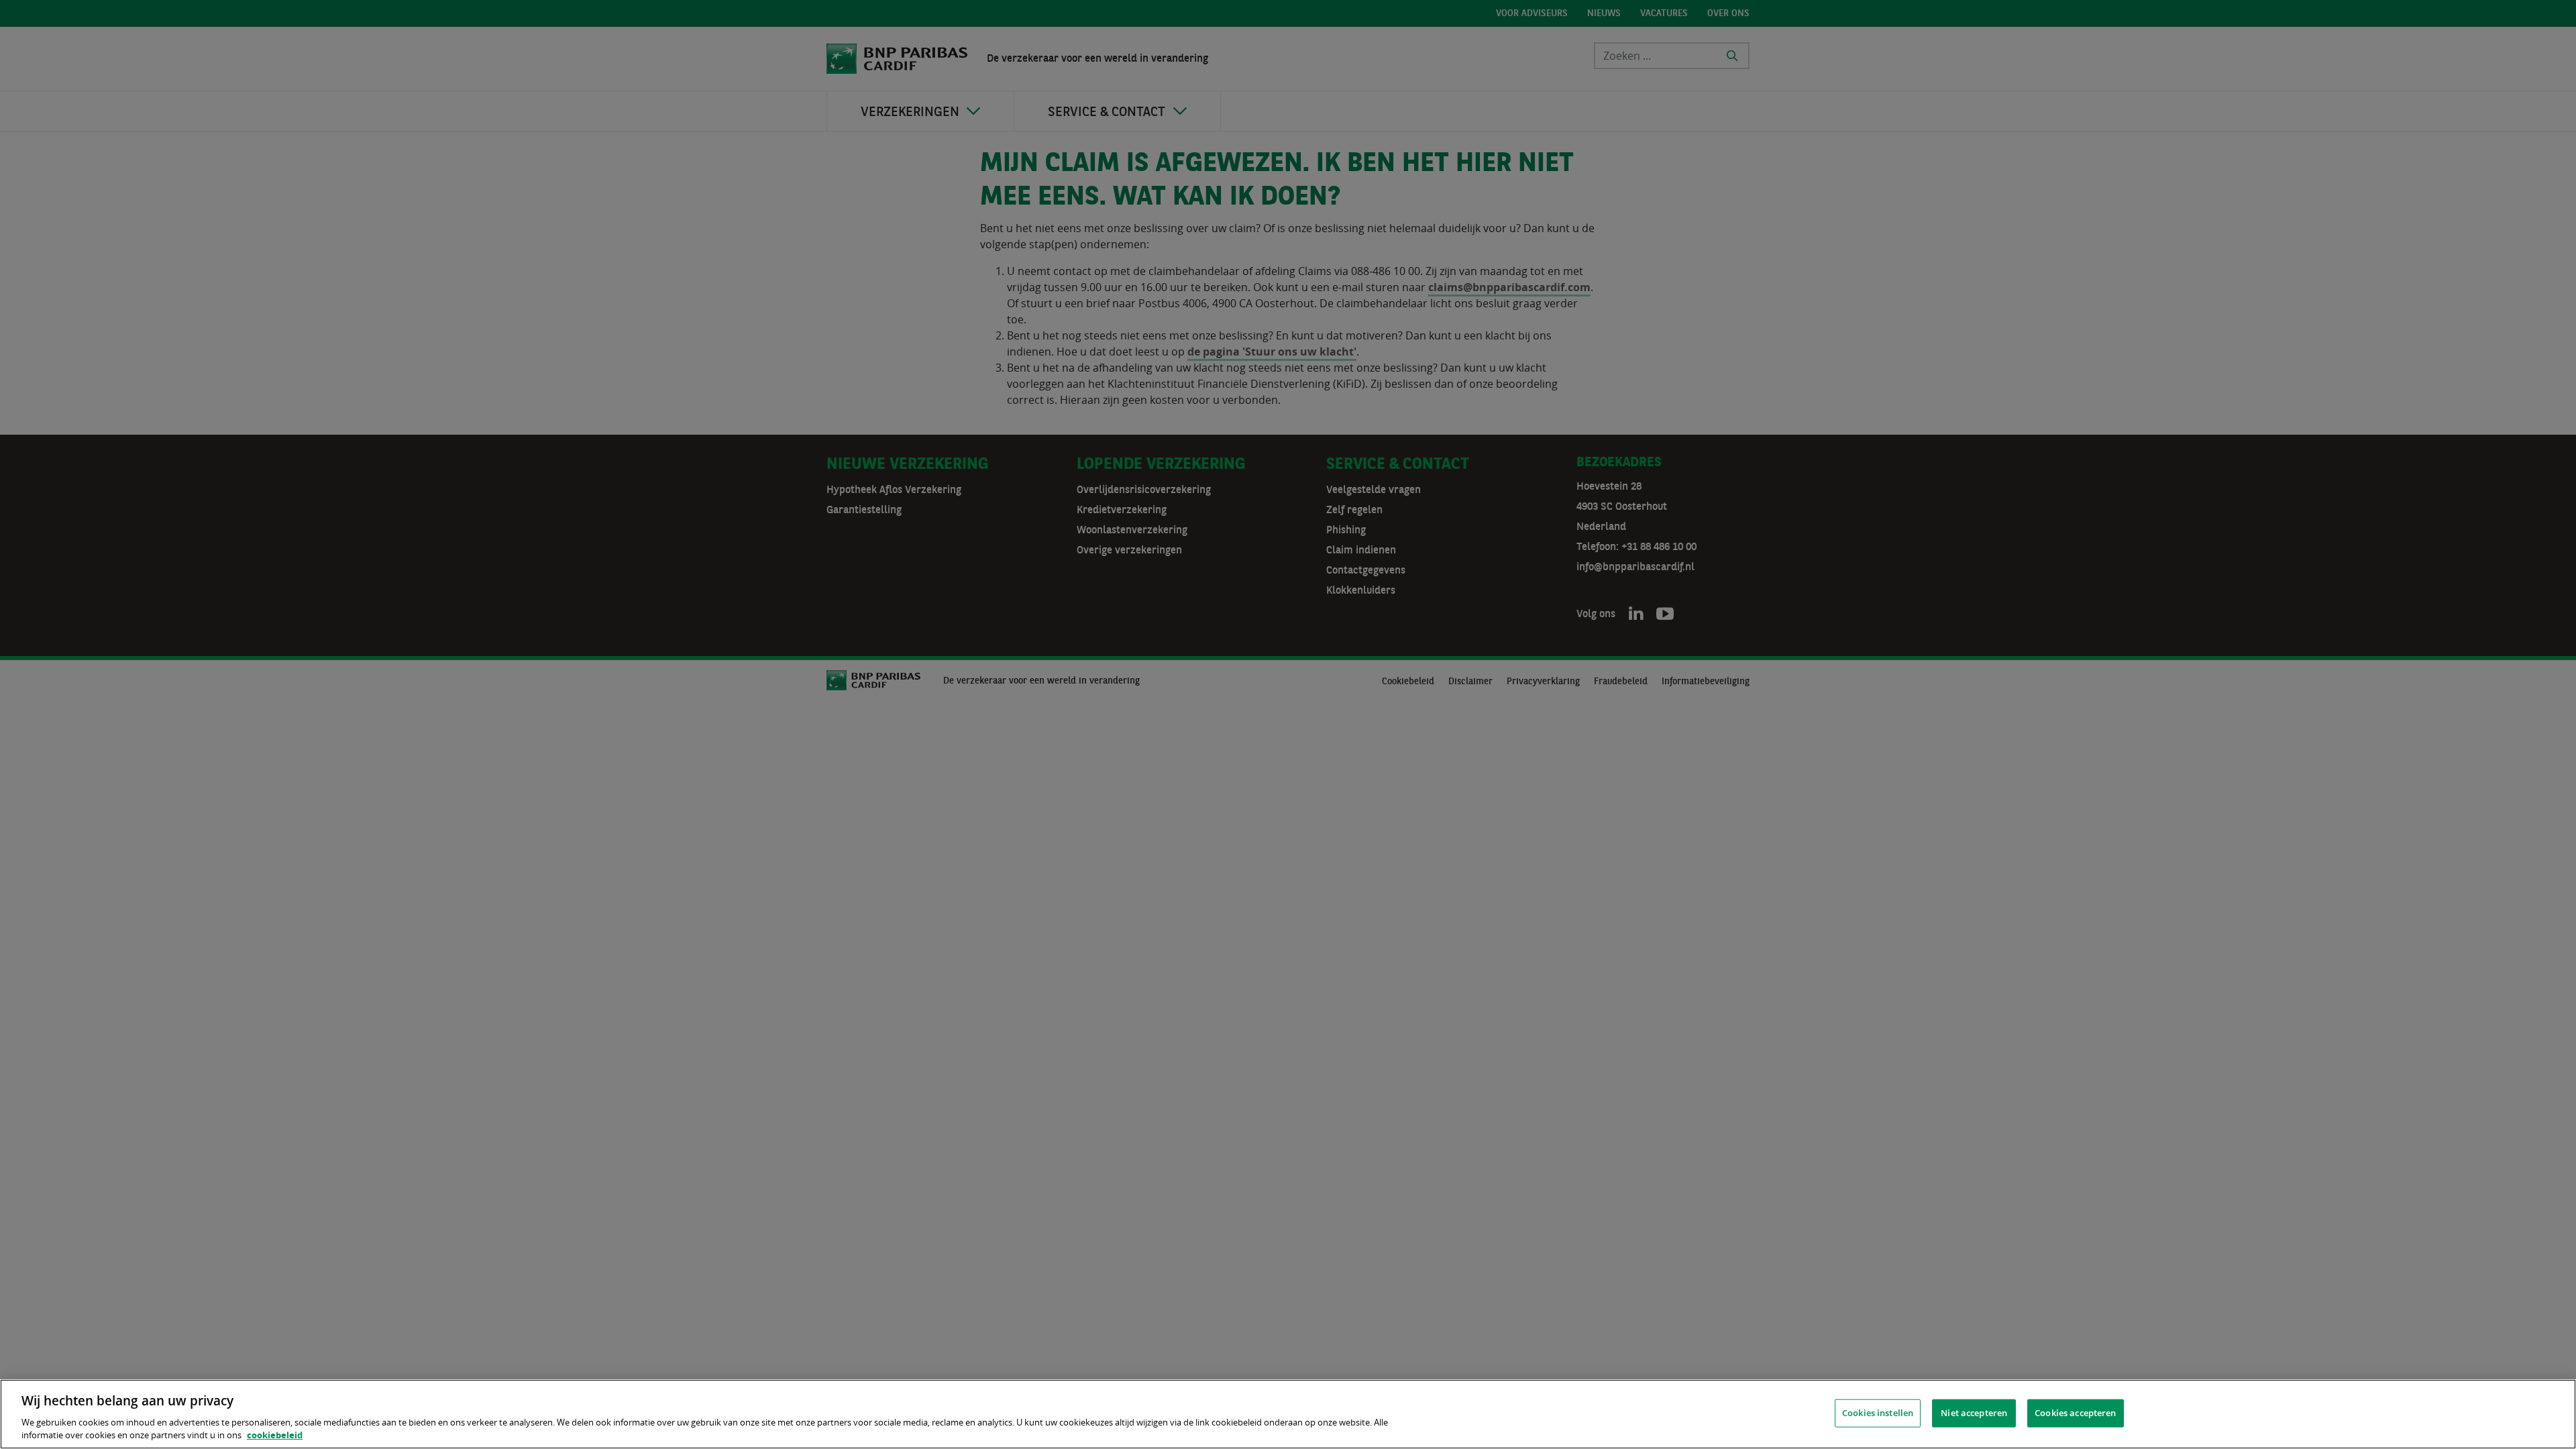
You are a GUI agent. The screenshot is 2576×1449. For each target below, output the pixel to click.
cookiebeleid (275, 1435)
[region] (1288, 1414)
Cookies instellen (1878, 1413)
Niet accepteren (1974, 1413)
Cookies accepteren (2075, 1413)
